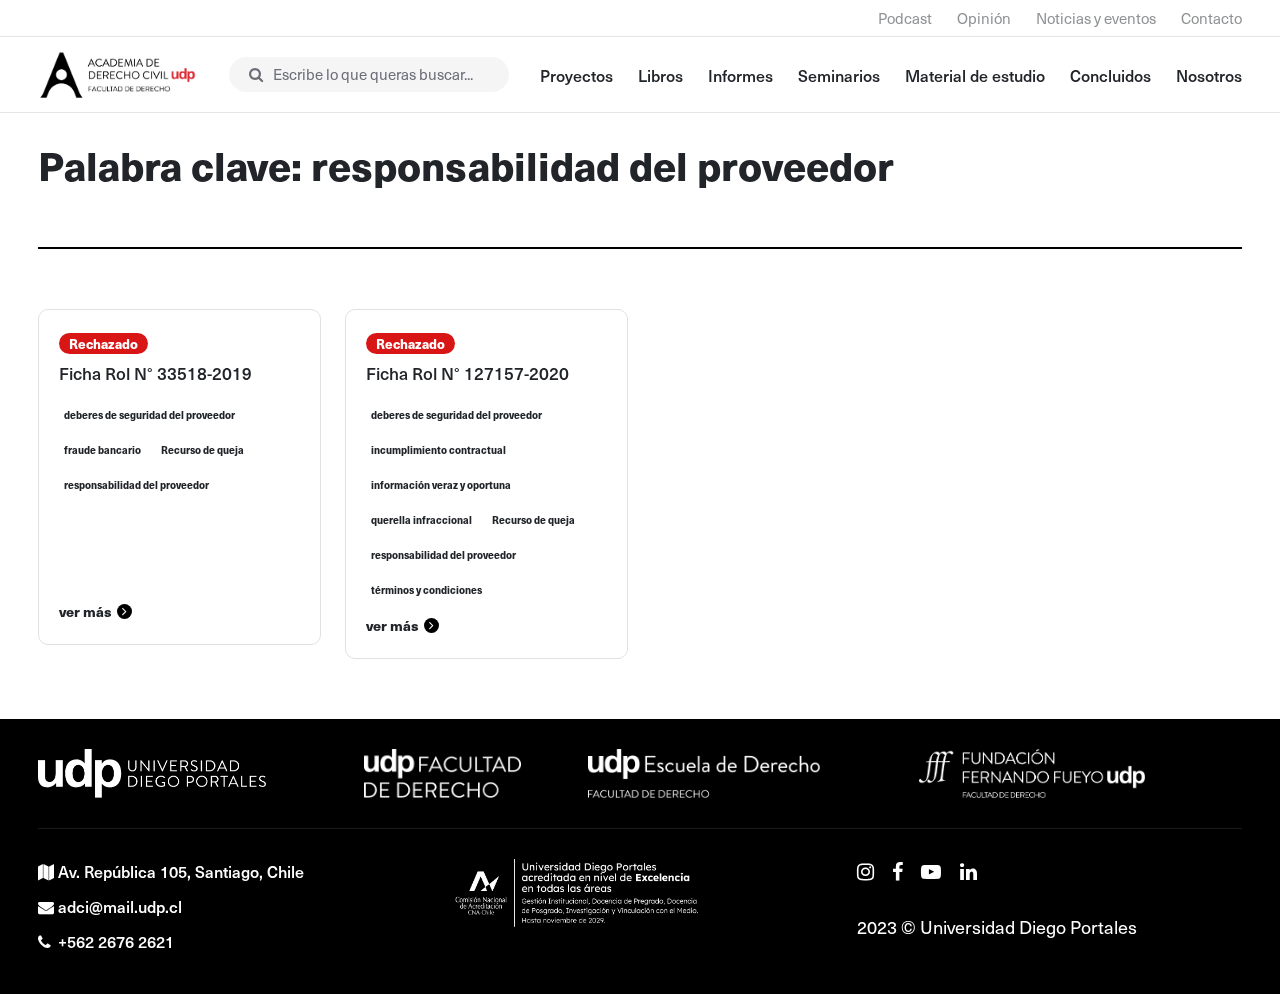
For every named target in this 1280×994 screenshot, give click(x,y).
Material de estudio (975, 75)
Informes (740, 75)
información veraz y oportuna (441, 485)
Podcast (905, 18)
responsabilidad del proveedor (136, 485)
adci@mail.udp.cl (120, 906)
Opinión (984, 18)
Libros (660, 75)
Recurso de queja (202, 450)
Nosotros (1209, 75)
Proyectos (576, 75)
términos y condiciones (426, 590)
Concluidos (1110, 75)
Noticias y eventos (1096, 18)
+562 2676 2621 (116, 941)
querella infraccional (421, 520)
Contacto (1211, 18)
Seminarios (839, 75)
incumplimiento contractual (438, 450)
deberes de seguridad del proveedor (149, 415)
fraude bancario (102, 450)
